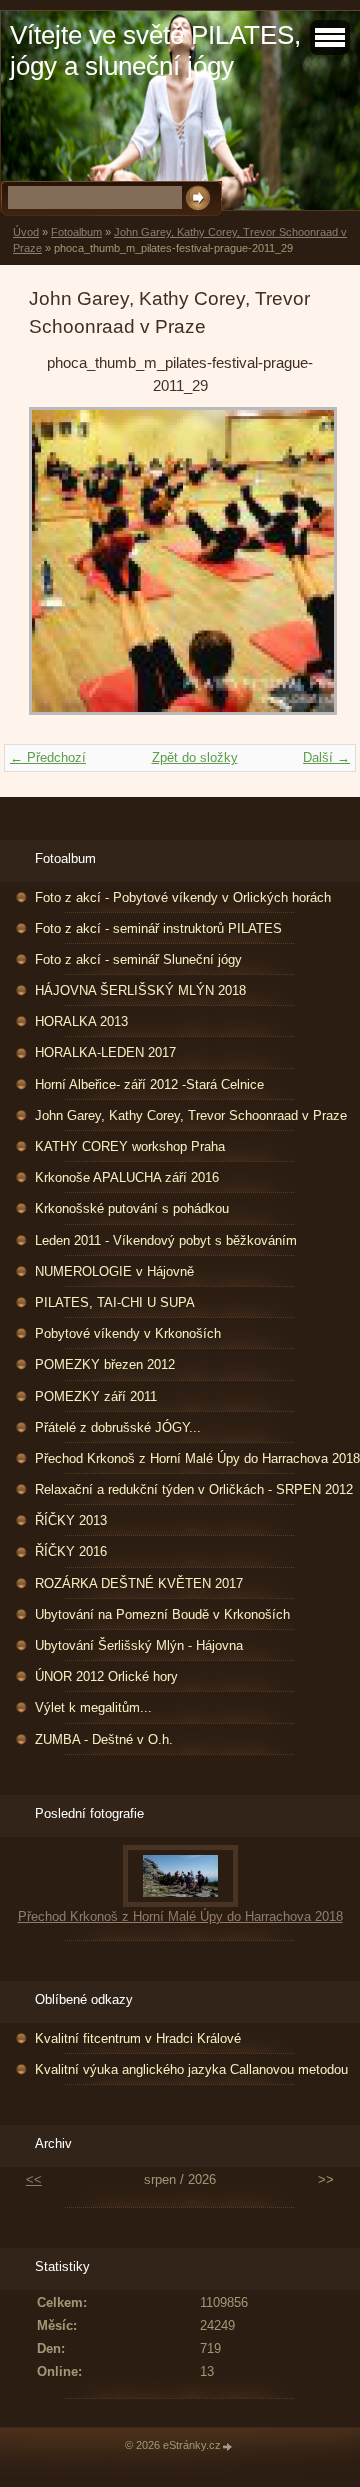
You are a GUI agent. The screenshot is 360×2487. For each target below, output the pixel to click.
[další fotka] (298, 570)
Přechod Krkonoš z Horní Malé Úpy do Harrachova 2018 (197, 1458)
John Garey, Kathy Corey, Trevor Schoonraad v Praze (191, 1115)
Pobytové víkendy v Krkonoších (128, 1333)
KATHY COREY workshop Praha (130, 1146)
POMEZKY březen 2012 (105, 1364)
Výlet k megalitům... (93, 1707)
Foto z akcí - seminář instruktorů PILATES (158, 928)
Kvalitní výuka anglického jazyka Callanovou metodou (191, 2069)
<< (34, 2179)
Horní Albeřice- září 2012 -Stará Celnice (149, 1084)
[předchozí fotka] (61, 570)
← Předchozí (48, 757)
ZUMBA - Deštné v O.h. (104, 1739)
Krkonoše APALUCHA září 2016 (127, 1177)
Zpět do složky (195, 757)
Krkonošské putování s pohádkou (132, 1208)
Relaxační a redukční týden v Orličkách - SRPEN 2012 (194, 1489)
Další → (326, 757)
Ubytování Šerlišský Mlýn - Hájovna (139, 1645)
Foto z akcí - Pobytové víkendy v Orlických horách (183, 897)
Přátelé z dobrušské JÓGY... (118, 1427)
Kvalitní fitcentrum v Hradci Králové (138, 2038)
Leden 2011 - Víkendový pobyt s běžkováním (166, 1240)
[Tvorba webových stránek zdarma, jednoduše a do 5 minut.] (228, 2446)
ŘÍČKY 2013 (71, 1520)
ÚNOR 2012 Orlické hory (106, 1676)
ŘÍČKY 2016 (71, 1551)
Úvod (26, 232)
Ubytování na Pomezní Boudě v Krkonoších (162, 1614)
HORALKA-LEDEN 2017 (105, 1052)
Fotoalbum (76, 232)
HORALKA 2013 (81, 1021)
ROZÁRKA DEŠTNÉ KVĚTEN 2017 (139, 1583)
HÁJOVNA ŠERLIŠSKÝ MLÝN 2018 (140, 990)
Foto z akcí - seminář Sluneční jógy (138, 959)
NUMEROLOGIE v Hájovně (114, 1271)
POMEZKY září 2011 (96, 1396)
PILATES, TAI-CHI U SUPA (115, 1302)
